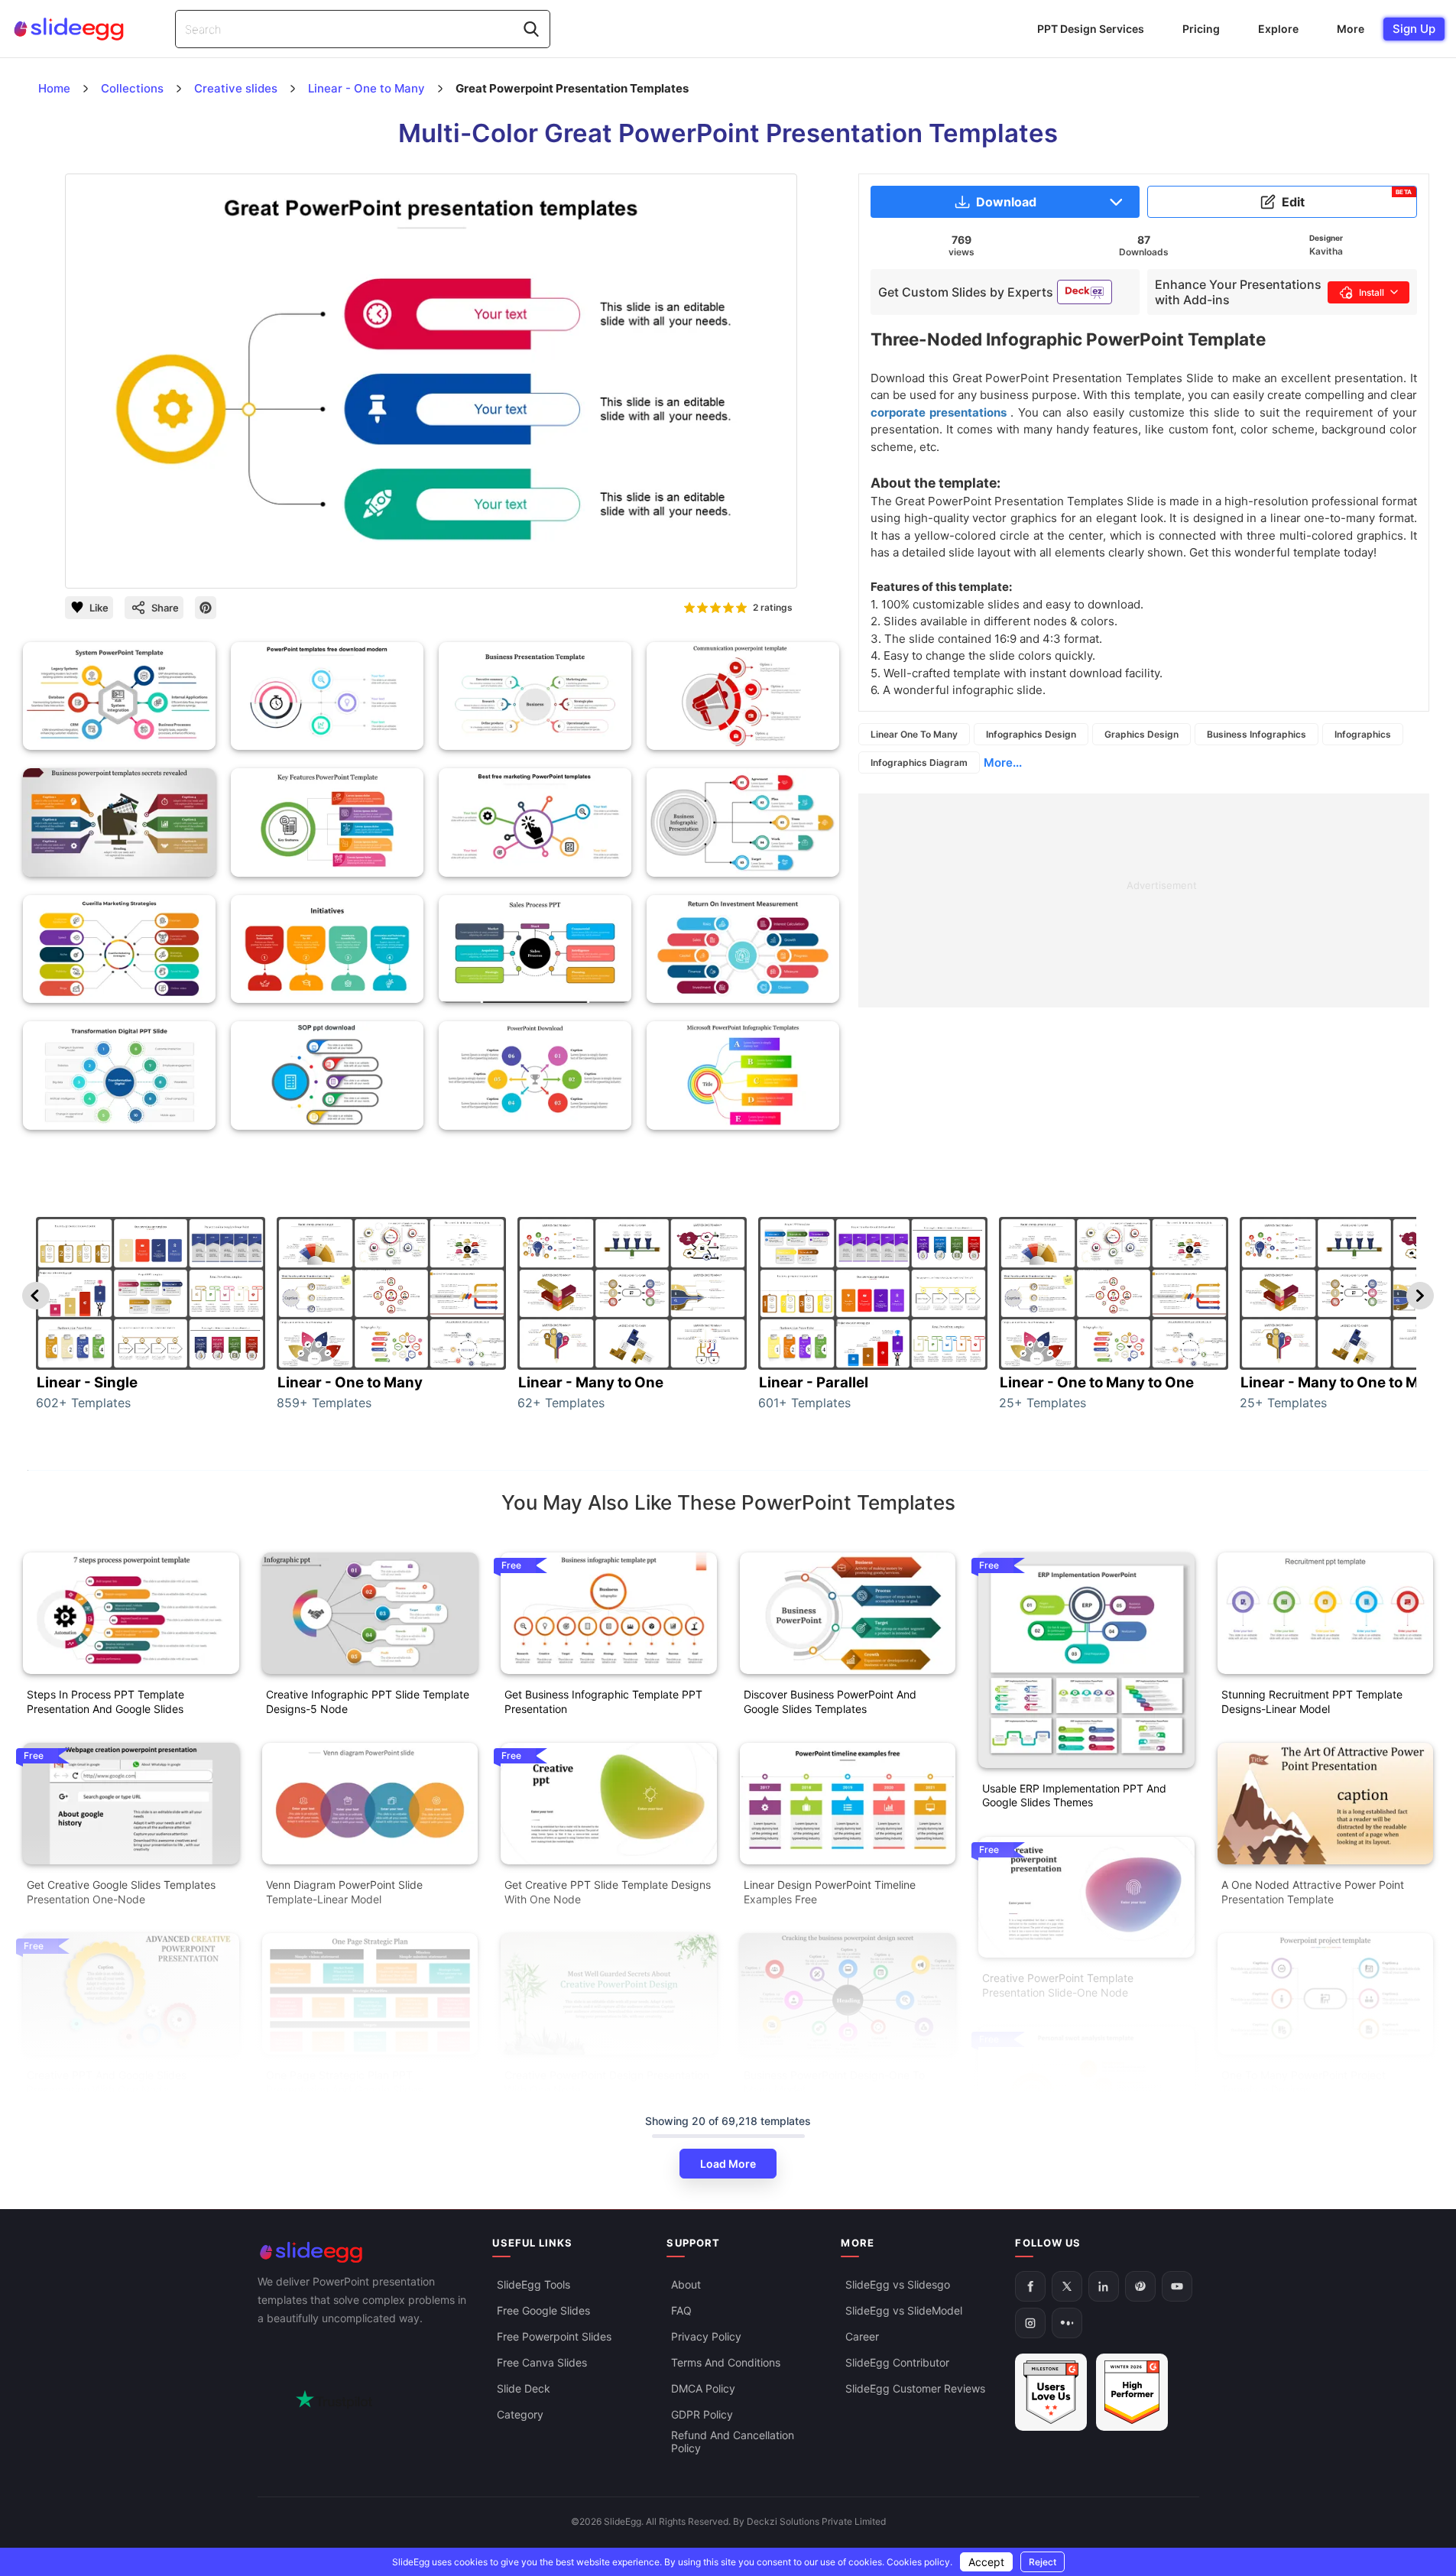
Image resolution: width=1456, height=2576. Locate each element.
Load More (728, 2164)
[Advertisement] (1144, 900)
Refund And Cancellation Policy (733, 2441)
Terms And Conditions (726, 2362)
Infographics (1363, 734)
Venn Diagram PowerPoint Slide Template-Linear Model (344, 1892)
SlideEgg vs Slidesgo (898, 2284)
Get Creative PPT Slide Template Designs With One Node (608, 1892)
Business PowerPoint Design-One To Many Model (834, 2082)
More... (1003, 762)
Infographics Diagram (919, 762)
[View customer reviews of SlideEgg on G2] (1132, 2392)
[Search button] (531, 29)
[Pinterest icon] (206, 608)
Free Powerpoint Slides (554, 2336)
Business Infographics (1257, 734)
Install (1372, 292)
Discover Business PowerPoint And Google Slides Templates (830, 1702)
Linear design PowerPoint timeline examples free (830, 1892)
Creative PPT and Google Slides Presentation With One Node (107, 2082)
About (686, 2284)
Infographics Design (1031, 734)
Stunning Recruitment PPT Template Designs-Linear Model (1312, 1702)
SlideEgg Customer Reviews (915, 2388)
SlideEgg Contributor (897, 2362)
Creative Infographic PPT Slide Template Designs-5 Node (368, 1702)
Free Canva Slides (542, 2362)
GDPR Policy (702, 2414)
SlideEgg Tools (533, 2284)
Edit (1347, 199)
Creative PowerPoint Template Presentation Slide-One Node (1058, 1985)
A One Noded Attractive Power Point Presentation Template (1313, 1892)
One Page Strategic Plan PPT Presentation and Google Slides (344, 2082)
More (1351, 29)
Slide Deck (524, 2388)
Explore (1278, 29)
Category (520, 2414)
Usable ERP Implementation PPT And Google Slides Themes (1074, 1796)
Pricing (1201, 29)
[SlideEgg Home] (365, 2252)
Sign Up (1414, 29)
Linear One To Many (914, 734)
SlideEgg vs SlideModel (904, 2310)
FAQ (681, 2310)
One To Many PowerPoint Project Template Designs (1304, 2082)
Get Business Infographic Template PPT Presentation (603, 1702)
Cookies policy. (919, 2562)
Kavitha (1326, 251)
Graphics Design (1141, 734)
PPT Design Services (1091, 29)
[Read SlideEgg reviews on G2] (1051, 2392)
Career (862, 2336)
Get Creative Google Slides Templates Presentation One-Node (121, 1892)
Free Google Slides (543, 2310)
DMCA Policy (703, 2388)
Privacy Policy (706, 2336)
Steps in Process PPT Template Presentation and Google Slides (105, 1702)
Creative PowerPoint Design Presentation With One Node (607, 2082)
